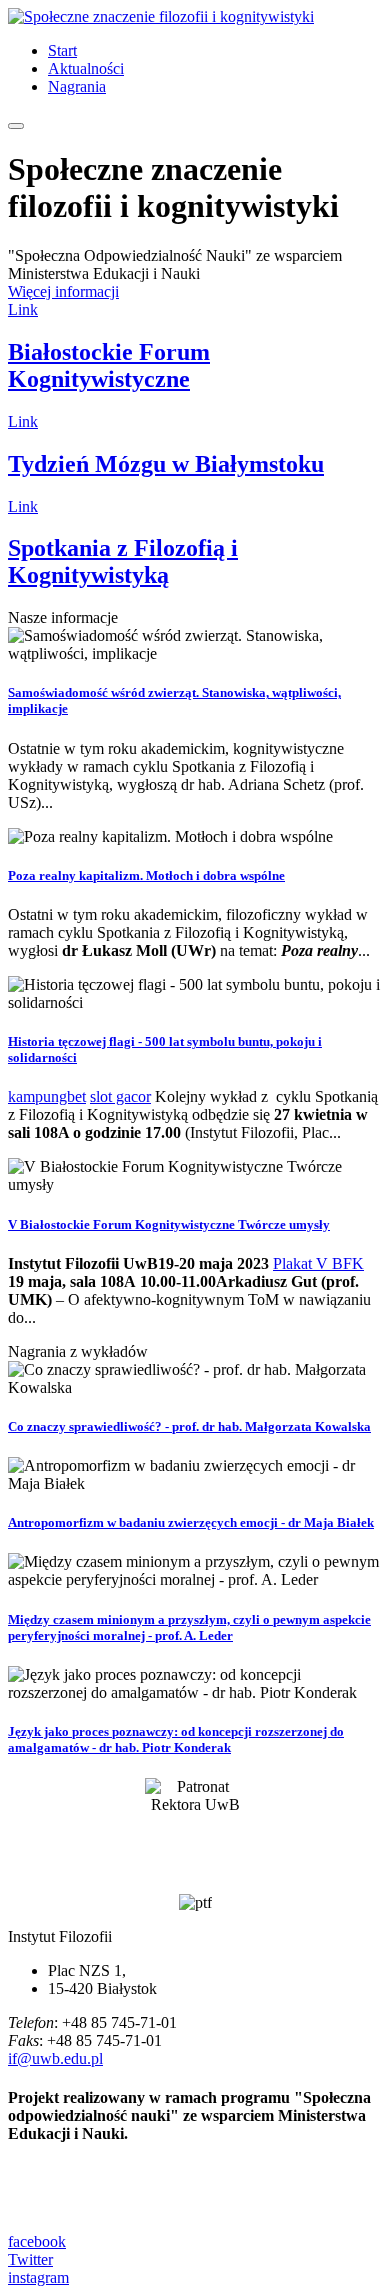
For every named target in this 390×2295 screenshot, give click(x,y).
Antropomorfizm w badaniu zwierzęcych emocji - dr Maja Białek (191, 1522)
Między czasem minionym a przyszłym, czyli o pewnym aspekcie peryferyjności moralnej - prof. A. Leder (189, 1627)
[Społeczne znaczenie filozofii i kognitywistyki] (161, 16)
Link (23, 309)
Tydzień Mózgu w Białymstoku (166, 464)
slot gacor (120, 1096)
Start (62, 50)
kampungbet (47, 1096)
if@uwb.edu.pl (55, 2058)
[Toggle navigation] (16, 126)
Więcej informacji (63, 291)
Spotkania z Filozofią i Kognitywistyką (123, 561)
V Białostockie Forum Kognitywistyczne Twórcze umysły (169, 1224)
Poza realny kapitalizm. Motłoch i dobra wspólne (146, 875)
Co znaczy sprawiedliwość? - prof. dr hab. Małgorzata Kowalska (189, 1426)
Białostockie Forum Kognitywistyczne (109, 365)
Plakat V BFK (318, 1263)
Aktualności (86, 68)
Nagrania (77, 86)
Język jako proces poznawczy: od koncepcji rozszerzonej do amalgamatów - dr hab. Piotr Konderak (176, 1739)
